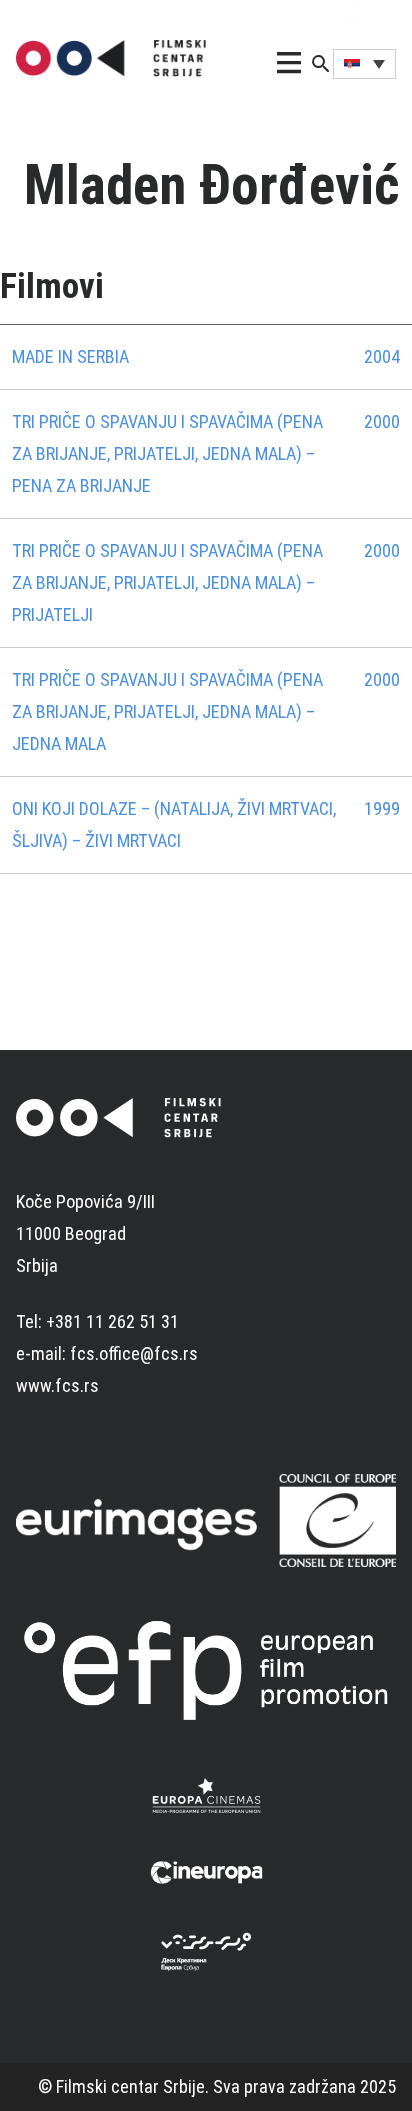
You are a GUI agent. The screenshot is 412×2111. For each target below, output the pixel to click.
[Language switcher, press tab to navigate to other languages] (364, 64)
